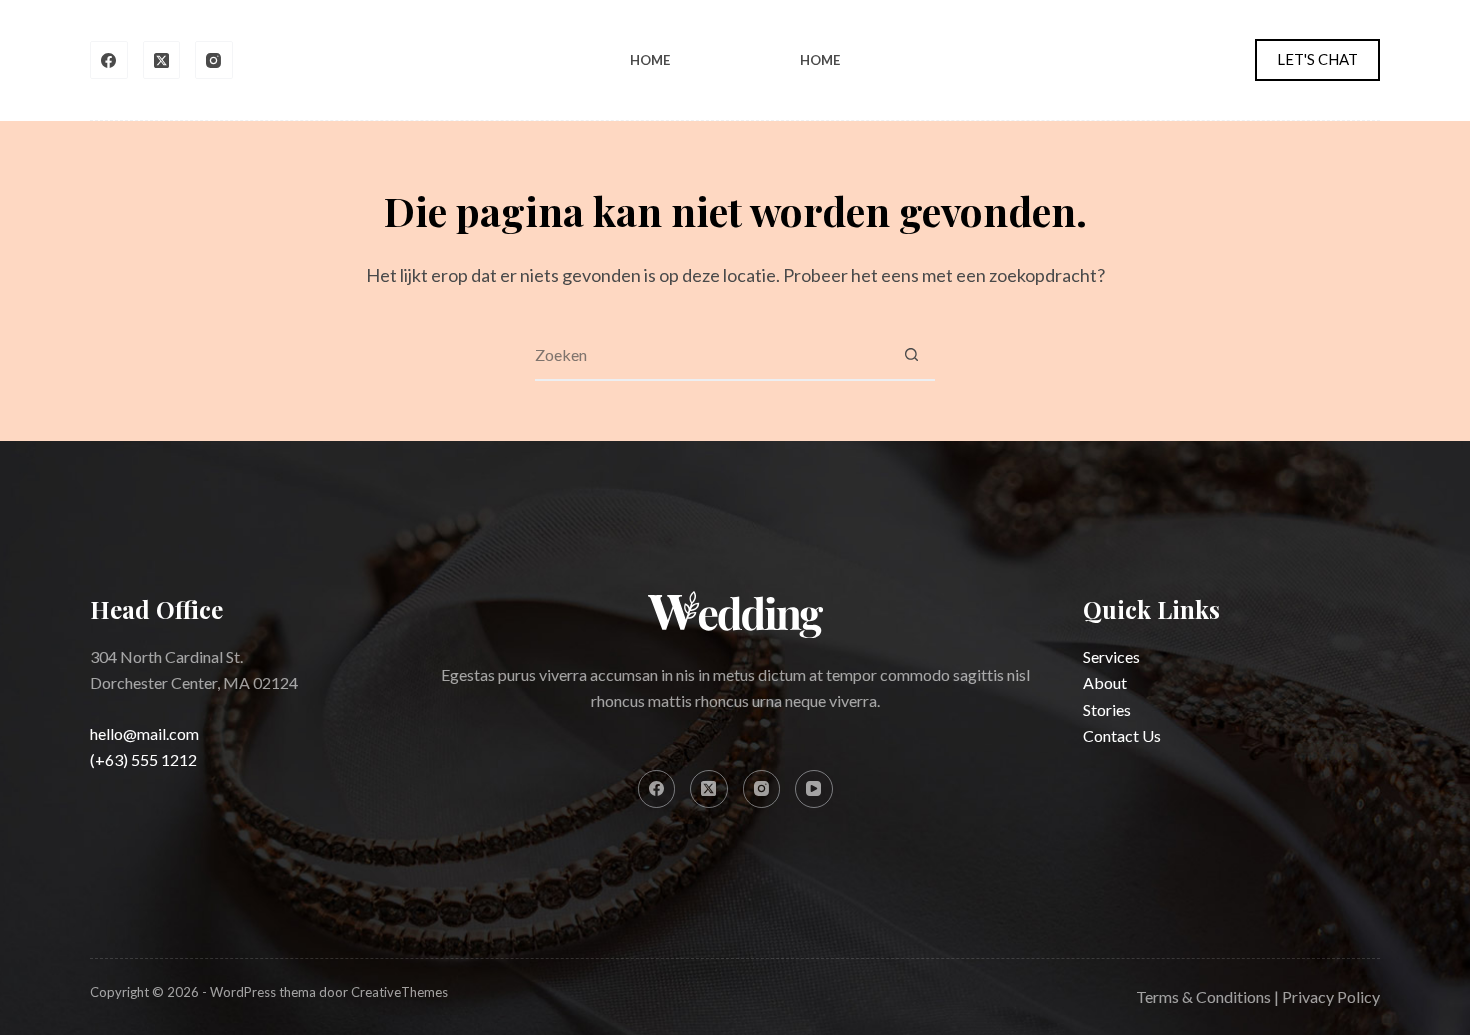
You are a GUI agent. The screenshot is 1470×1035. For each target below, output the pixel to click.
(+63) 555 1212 (143, 759)
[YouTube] (814, 789)
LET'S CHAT (1317, 59)
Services (1111, 656)
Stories (1107, 709)
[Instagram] (214, 60)
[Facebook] (109, 60)
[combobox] (711, 355)
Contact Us (1122, 735)
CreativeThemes (399, 992)
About (1105, 682)
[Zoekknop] (911, 355)
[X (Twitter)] (162, 60)
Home (650, 60)
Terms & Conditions (1203, 996)
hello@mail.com (144, 733)
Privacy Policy (1331, 996)
